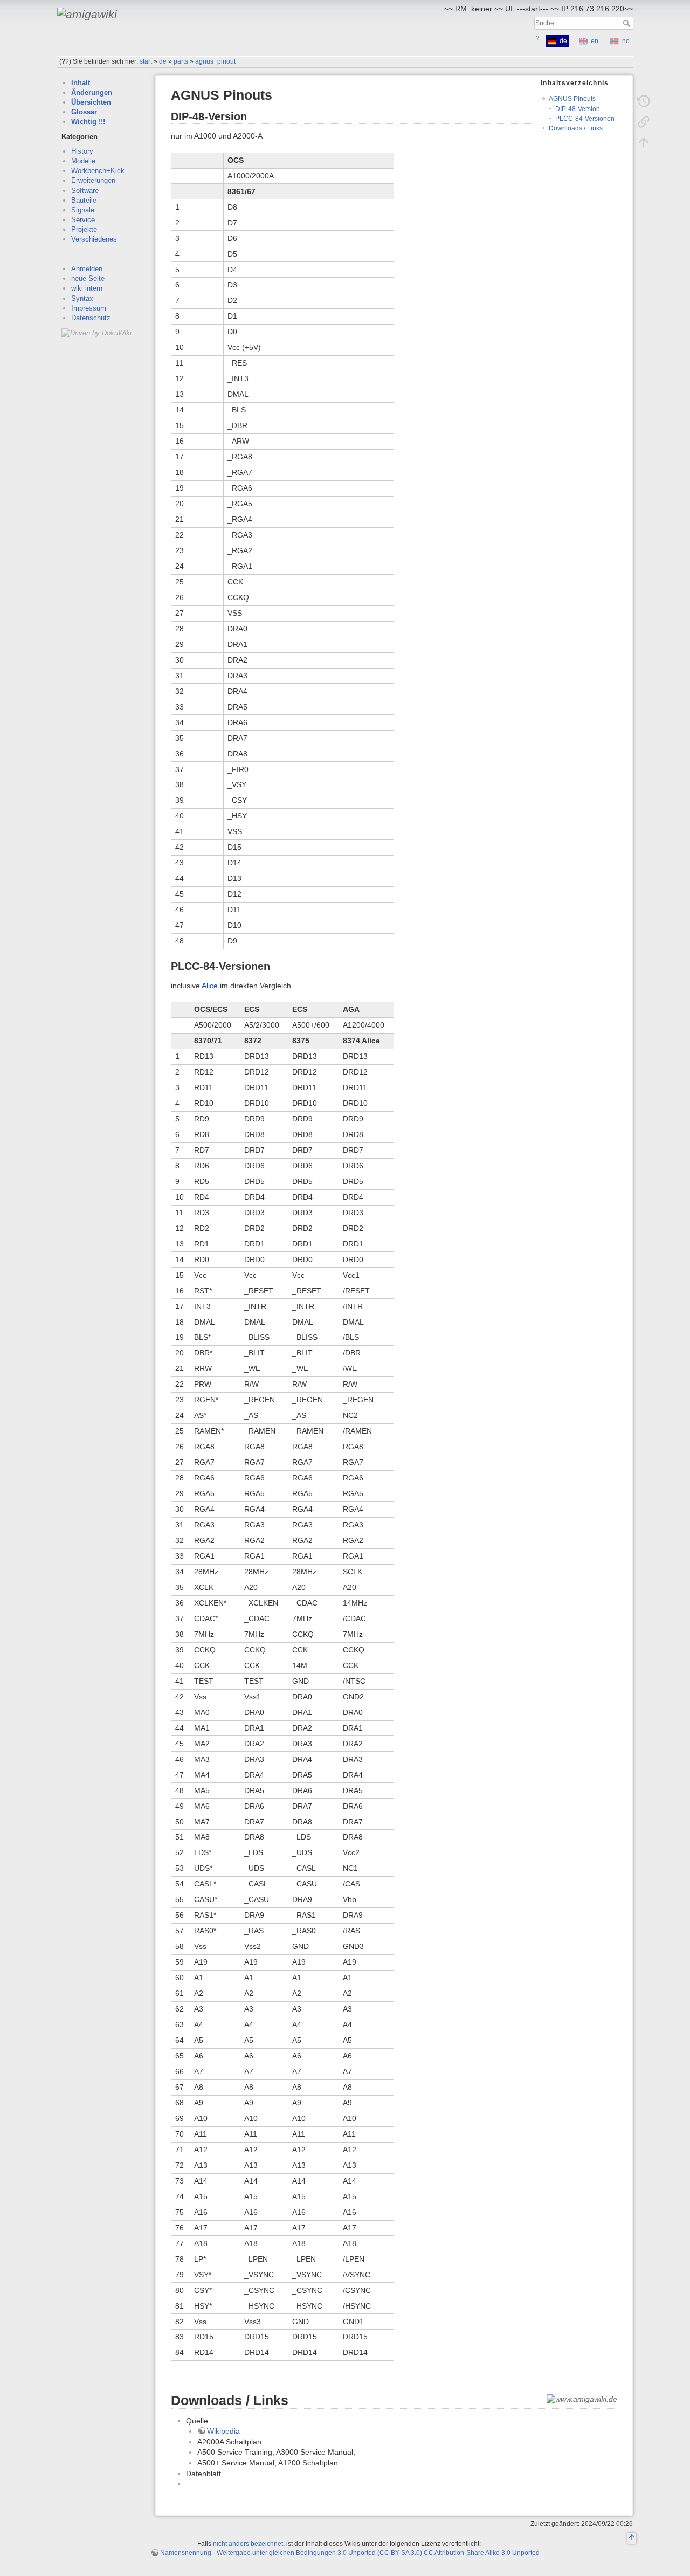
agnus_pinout (215, 61)
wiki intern (87, 288)
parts (181, 61)
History (82, 151)
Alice (210, 986)
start (146, 61)
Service (83, 220)
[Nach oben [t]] (644, 142)
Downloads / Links (576, 128)
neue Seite (88, 278)
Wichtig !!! (88, 122)
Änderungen (92, 92)
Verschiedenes (94, 239)
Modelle (83, 161)
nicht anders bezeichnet (248, 2544)
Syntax (82, 298)
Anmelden (87, 269)
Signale (83, 210)
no (626, 41)
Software (85, 191)
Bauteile (84, 200)
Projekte (84, 229)
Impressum (89, 308)
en (595, 41)
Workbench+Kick (98, 171)
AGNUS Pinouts (572, 99)
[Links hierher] (644, 122)
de (163, 61)
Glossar (84, 112)
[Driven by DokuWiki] (96, 332)
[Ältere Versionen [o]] (644, 101)
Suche (628, 23)
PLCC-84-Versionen (585, 119)
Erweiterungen (93, 180)
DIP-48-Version (578, 109)
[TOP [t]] (632, 2539)
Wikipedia (223, 2431)
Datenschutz (91, 318)
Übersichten (91, 102)
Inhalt (81, 83)
